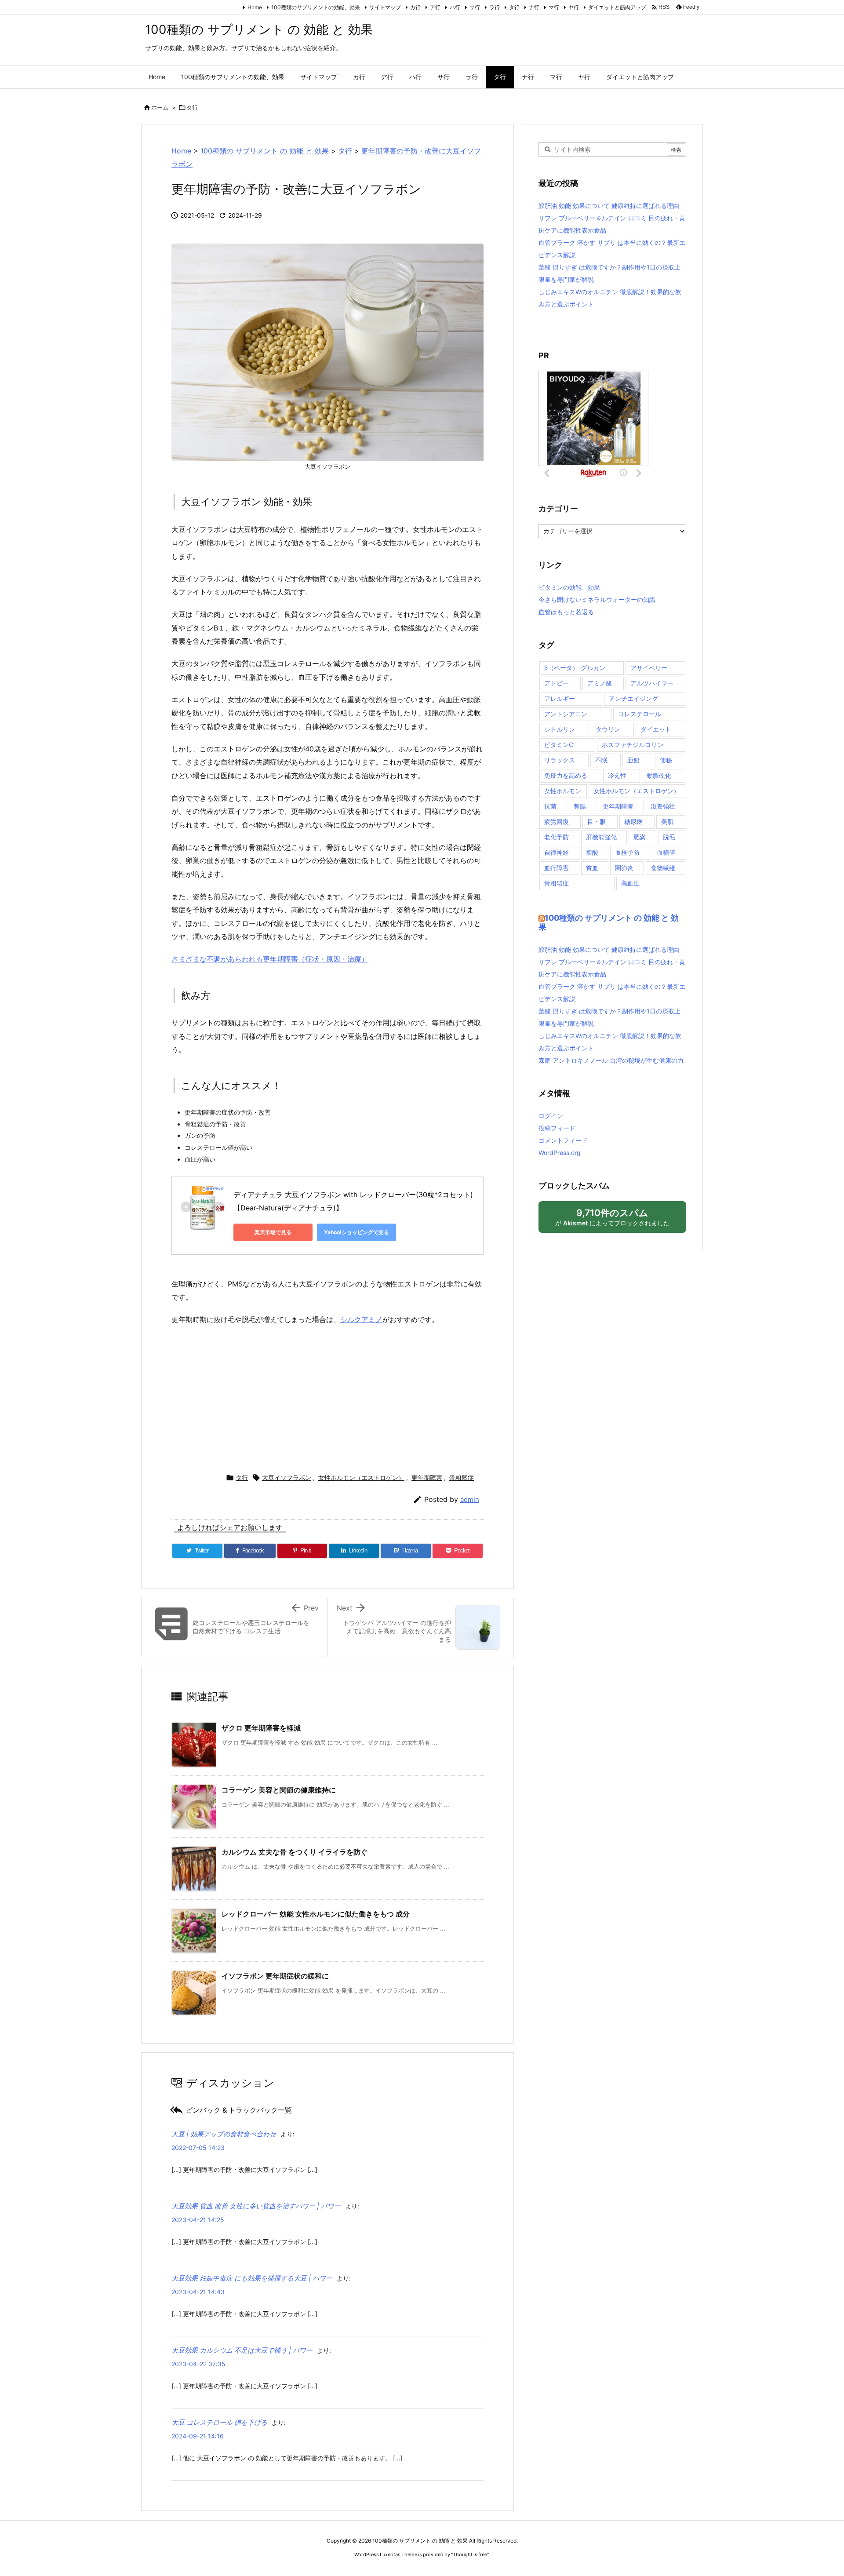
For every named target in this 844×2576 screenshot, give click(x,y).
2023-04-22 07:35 (198, 2364)
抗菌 (550, 806)
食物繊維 (663, 868)
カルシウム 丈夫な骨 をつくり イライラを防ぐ (295, 1852)
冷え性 (617, 775)
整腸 (580, 806)
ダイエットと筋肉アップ (617, 7)
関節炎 (624, 868)
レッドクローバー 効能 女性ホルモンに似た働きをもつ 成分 (316, 1914)
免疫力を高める (566, 775)
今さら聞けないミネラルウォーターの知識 (597, 599)
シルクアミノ (361, 1319)
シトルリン (560, 729)
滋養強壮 (663, 806)
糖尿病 (633, 822)
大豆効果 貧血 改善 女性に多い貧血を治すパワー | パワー (256, 2206)
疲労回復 (557, 822)
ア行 (435, 7)
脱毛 (669, 837)
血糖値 (666, 852)
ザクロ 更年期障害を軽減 (261, 1728)
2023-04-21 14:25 (198, 2220)
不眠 (601, 760)
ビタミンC (559, 745)
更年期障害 (427, 1477)
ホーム (160, 107)
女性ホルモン (563, 791)
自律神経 (557, 852)
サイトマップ (385, 7)
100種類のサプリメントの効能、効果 (316, 7)
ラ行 (495, 7)
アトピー (557, 683)
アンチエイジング (633, 698)
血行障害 (557, 868)
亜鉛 (633, 760)
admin (470, 1499)
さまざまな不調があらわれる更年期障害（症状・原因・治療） (270, 959)
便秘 (666, 760)
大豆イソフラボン (287, 1477)
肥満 (640, 837)
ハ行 (455, 7)
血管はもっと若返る (566, 612)
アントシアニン (566, 714)
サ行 (475, 7)
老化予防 (557, 837)
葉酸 (592, 852)
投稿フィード (557, 1128)
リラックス (560, 760)
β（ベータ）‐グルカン (575, 668)
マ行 (554, 7)
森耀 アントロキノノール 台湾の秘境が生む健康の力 (611, 1060)
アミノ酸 (600, 683)
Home (255, 7)
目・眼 (597, 822)
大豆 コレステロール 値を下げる (219, 2422)
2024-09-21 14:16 (198, 2436)
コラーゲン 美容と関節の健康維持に (279, 1790)
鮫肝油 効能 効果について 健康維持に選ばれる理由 (609, 206)
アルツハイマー (652, 683)
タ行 (514, 7)
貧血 (592, 868)
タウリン (608, 729)
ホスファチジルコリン (633, 745)
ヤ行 (574, 7)
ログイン (551, 1116)
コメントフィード (563, 1140)
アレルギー (560, 698)
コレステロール (640, 714)
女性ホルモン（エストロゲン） (361, 1477)
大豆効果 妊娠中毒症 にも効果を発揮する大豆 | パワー (252, 2278)
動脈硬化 (659, 775)
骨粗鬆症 (462, 1477)
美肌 (667, 822)
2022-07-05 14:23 (198, 2148)
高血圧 (630, 883)
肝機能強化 (601, 837)
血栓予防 (627, 852)
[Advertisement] (327, 1397)
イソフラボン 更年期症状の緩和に (275, 1976)
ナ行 (534, 7)
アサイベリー (649, 668)
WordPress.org (560, 1153)
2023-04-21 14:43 (198, 2292)
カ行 (415, 7)
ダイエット (656, 729)
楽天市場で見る (273, 1232)
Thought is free (470, 2554)
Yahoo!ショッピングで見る (357, 1232)
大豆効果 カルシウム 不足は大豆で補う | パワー (242, 2350)
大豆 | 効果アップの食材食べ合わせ (224, 2134)
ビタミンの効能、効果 (569, 587)
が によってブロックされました (616, 1220)
